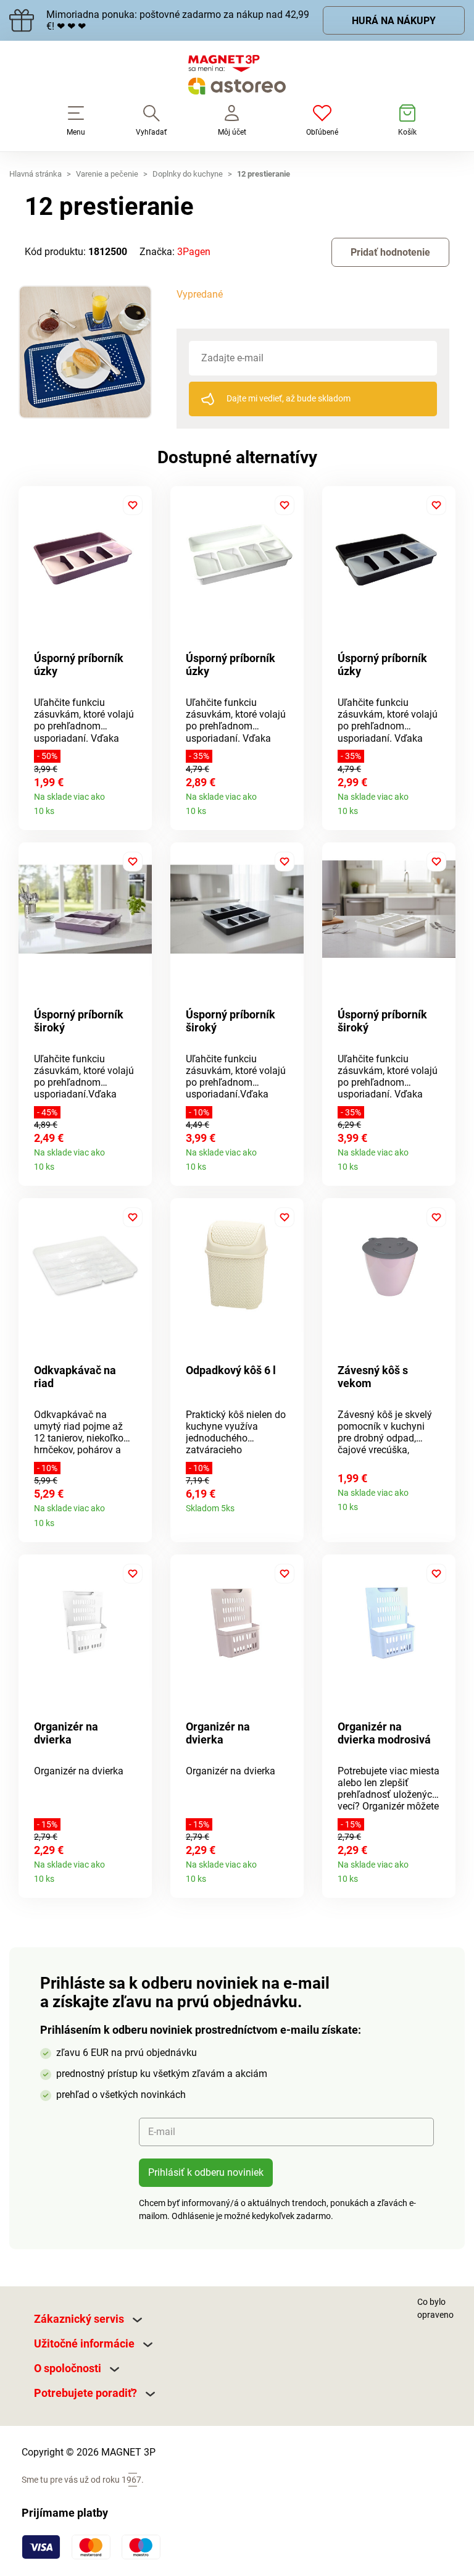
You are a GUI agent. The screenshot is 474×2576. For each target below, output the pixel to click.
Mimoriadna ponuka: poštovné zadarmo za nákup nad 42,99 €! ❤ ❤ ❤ (178, 20)
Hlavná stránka (35, 174)
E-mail (162, 2132)
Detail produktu (138, 807)
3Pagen (194, 252)
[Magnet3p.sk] (237, 77)
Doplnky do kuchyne (188, 174)
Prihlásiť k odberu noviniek (206, 2172)
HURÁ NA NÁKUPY (394, 21)
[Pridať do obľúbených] (133, 505)
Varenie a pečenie (107, 174)
